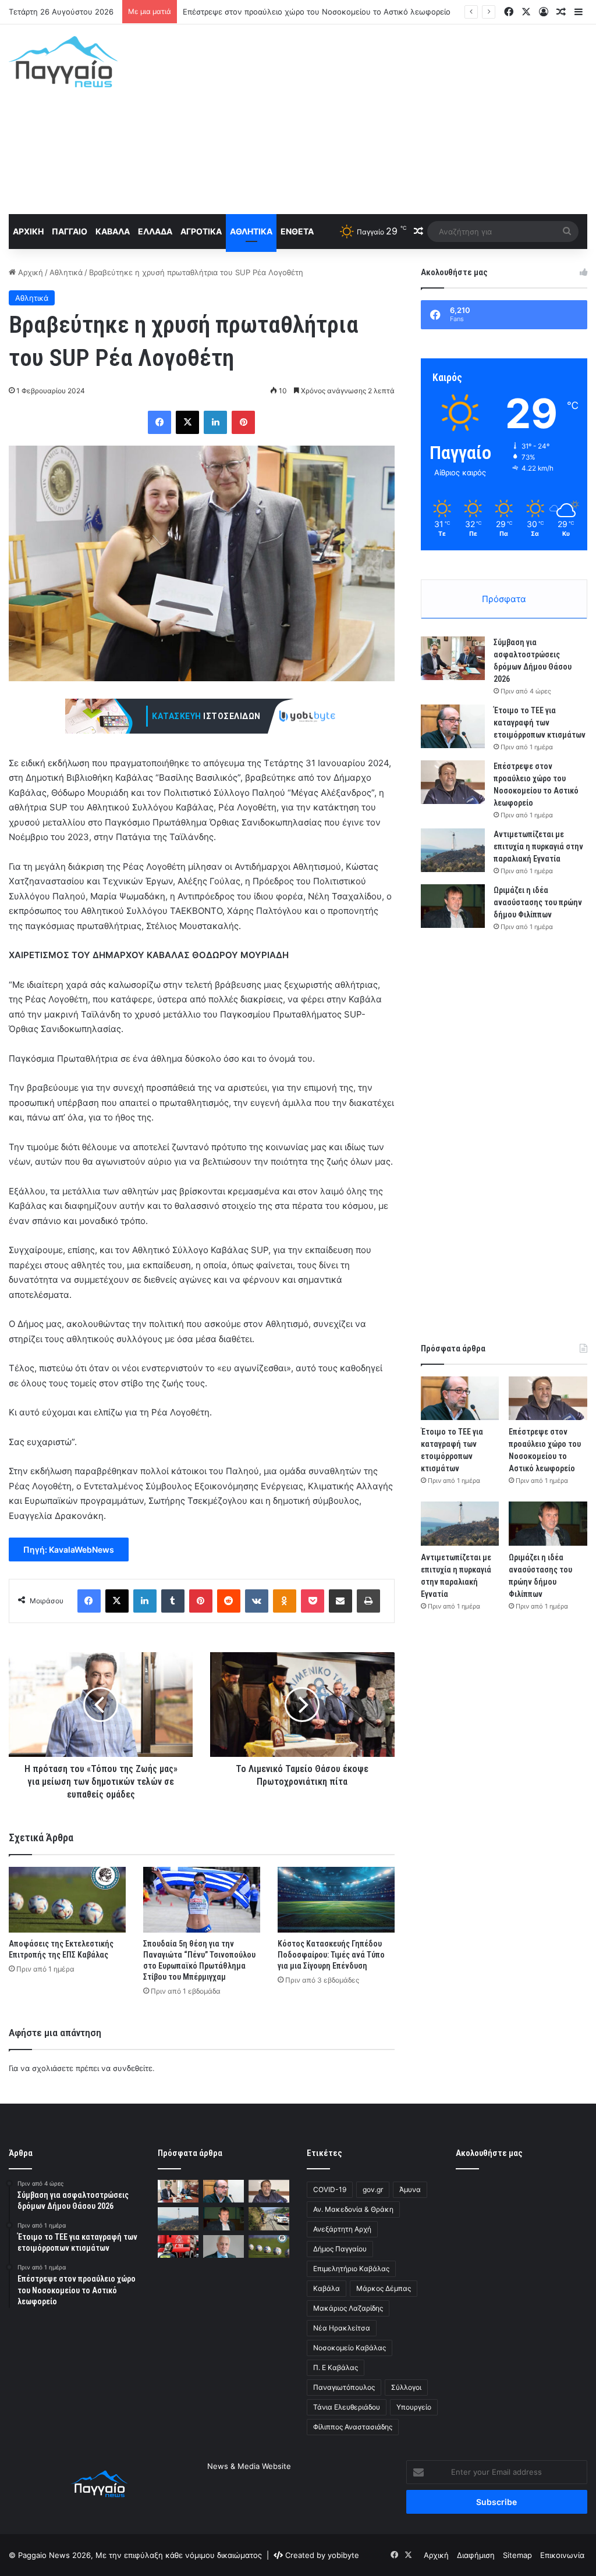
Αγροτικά (201, 231)
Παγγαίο (70, 231)
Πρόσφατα (504, 599)
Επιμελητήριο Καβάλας (351, 2269)
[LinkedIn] (215, 422)
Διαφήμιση (476, 2555)
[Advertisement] (401, 118)
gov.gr (373, 2189)
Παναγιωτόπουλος (344, 2387)
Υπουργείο (414, 2407)
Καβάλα (113, 231)
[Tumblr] (173, 1601)
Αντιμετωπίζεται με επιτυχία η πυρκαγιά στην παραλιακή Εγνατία (300, 12)
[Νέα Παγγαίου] (63, 62)
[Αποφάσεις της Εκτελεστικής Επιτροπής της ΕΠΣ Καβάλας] (67, 1900)
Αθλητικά (251, 231)
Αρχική (28, 231)
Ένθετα (297, 231)
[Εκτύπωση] (368, 1601)
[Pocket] (313, 1601)
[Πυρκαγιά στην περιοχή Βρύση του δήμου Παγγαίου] (178, 2246)
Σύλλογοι (406, 2387)
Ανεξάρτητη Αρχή (342, 2229)
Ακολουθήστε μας (489, 2153)
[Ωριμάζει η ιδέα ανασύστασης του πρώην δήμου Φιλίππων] (453, 906)
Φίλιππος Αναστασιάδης (353, 2427)
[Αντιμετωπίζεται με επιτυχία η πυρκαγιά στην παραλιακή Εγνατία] (453, 850)
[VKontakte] (257, 1601)
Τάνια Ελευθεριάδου (347, 2407)
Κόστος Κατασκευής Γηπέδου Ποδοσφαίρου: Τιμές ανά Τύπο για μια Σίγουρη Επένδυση (331, 1955)
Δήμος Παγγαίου (340, 2249)
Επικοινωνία (562, 2555)
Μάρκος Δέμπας (384, 2288)
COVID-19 (330, 2189)
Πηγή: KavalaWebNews (69, 1549)
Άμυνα (410, 2189)
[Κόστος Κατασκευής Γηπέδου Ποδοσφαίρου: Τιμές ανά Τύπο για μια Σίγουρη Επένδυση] (336, 1900)
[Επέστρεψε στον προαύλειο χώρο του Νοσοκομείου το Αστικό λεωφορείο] (453, 782)
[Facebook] (159, 422)
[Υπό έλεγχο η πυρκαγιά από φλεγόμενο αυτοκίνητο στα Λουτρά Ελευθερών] (269, 2219)
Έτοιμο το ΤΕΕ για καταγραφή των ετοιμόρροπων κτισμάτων (540, 723)
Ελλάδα (155, 231)
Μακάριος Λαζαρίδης (348, 2308)
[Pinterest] (243, 422)
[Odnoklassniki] (285, 1601)
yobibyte (343, 2555)
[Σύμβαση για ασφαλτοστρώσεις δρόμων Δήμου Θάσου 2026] (453, 658)
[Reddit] (229, 1601)
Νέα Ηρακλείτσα (342, 2328)
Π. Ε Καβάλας (336, 2367)
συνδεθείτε (133, 2068)
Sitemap (517, 2555)
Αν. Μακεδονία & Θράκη (353, 2209)
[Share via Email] (340, 1601)
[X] (187, 422)
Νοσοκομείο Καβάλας (350, 2348)
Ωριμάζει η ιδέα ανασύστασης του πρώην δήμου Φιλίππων (538, 902)
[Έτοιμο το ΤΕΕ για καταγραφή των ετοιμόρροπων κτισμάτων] (453, 726)
